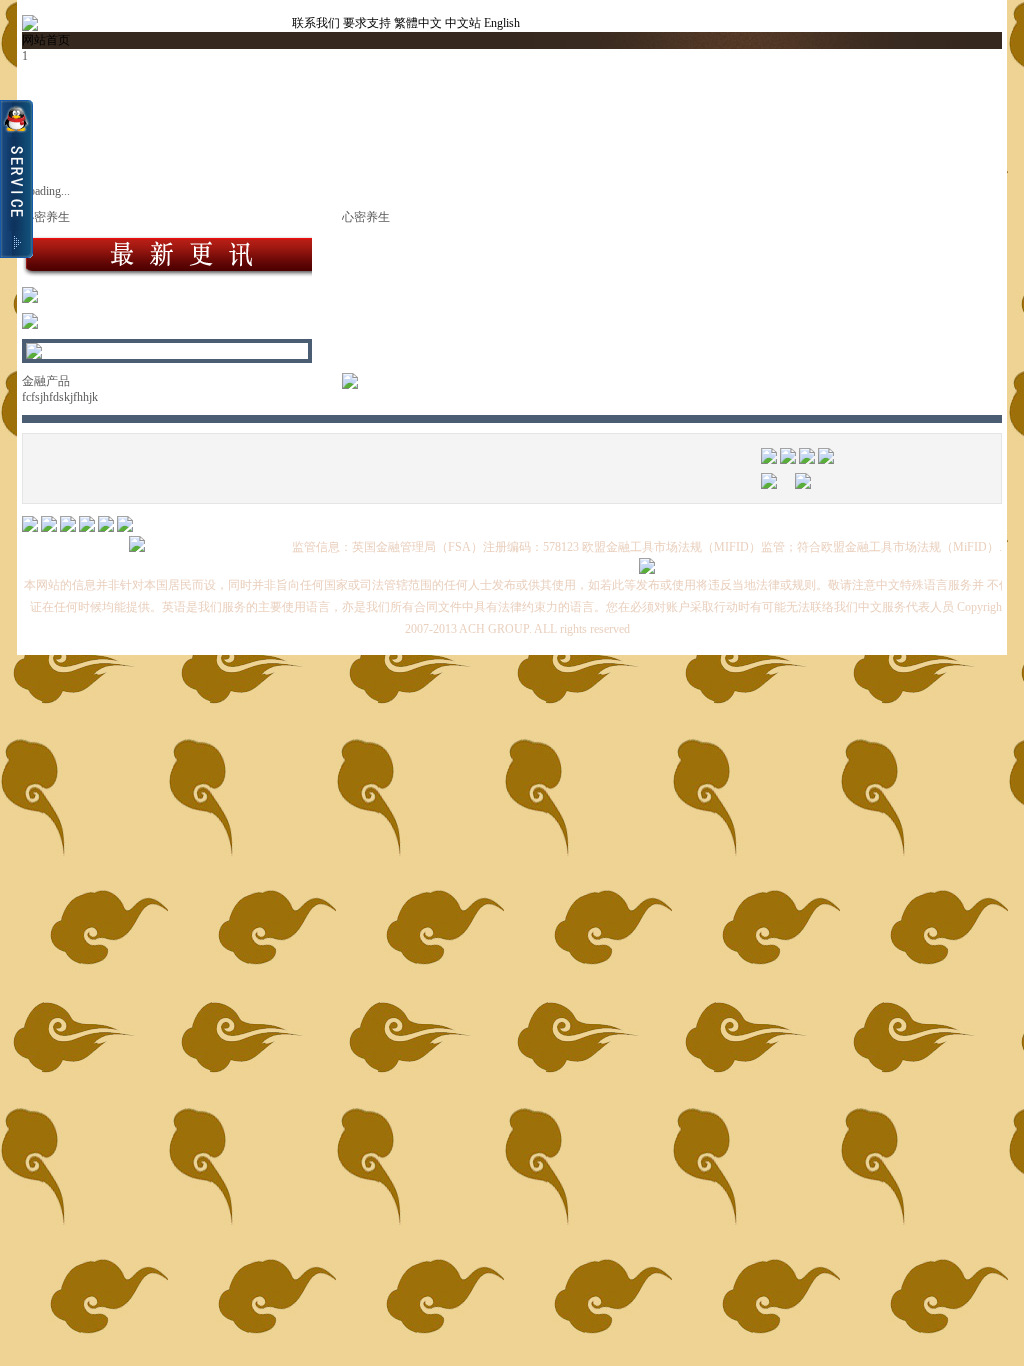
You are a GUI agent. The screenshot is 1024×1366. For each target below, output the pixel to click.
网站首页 (46, 40)
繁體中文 (418, 23)
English (502, 23)
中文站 (463, 23)
